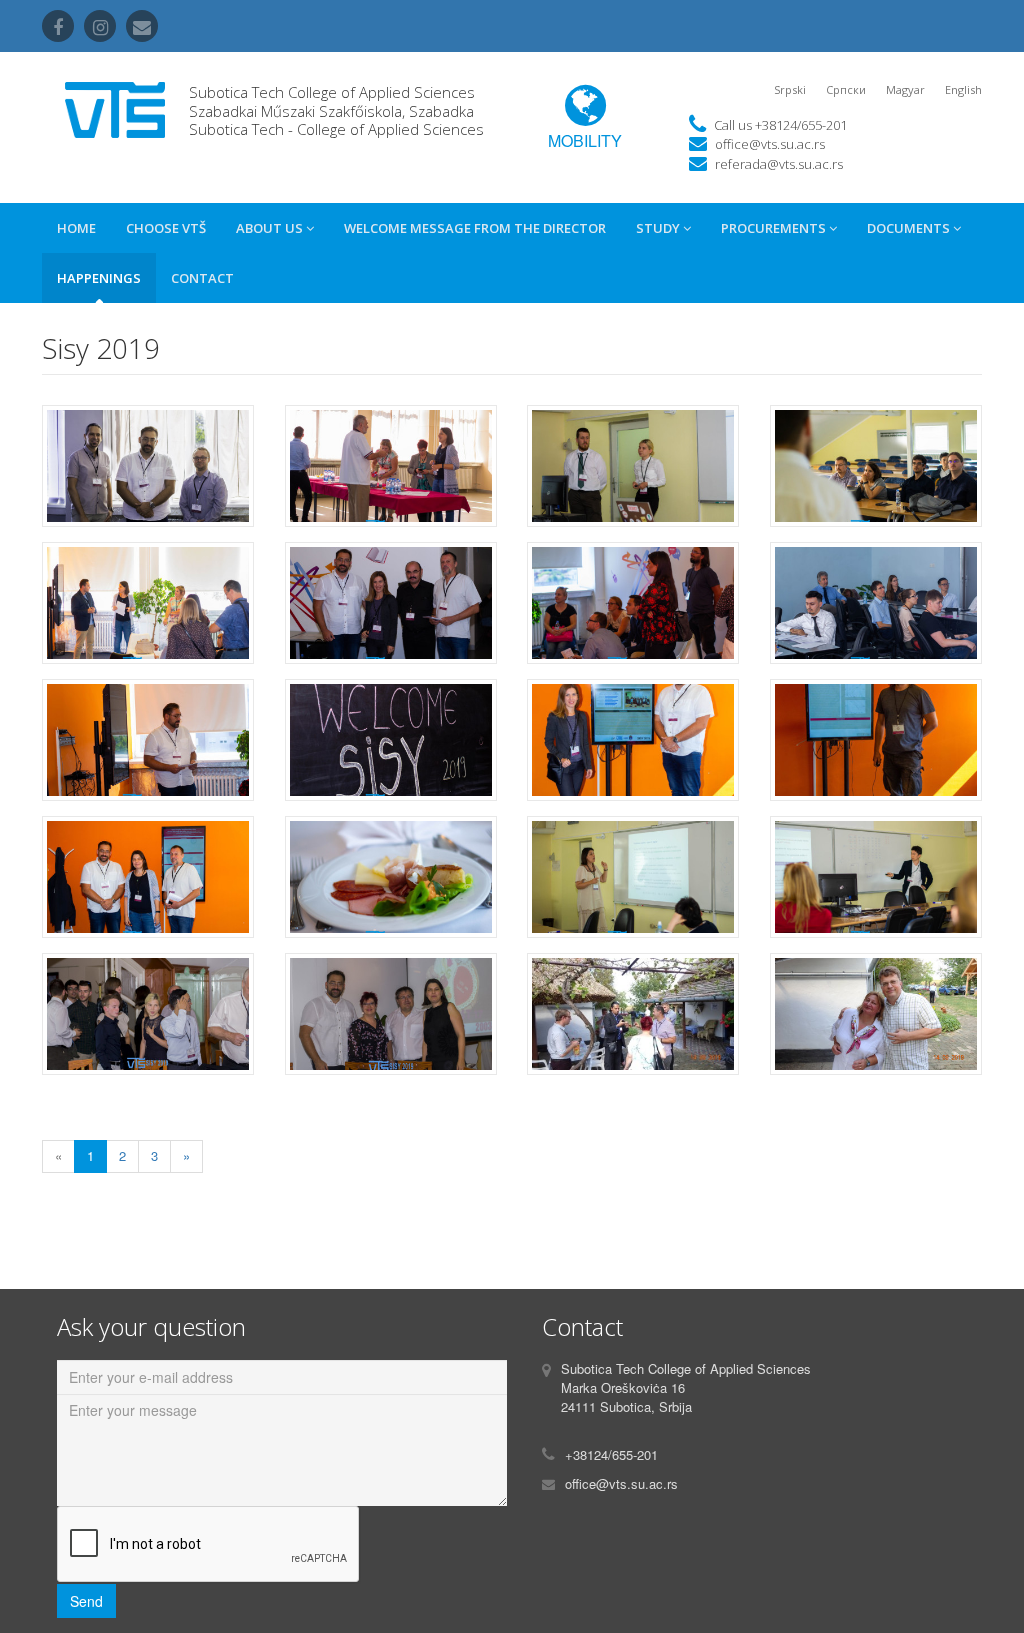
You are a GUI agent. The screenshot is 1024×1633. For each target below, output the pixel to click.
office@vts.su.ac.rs (770, 144)
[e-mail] (142, 26)
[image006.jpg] (391, 610)
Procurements (775, 228)
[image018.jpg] (391, 1021)
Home (76, 228)
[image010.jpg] (391, 747)
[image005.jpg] (148, 610)
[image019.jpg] (633, 1021)
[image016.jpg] (876, 884)
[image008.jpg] (876, 610)
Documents (910, 228)
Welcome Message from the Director (475, 228)
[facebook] (58, 26)
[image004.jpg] (876, 473)
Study (659, 228)
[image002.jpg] (391, 473)
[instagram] (100, 26)
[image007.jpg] (633, 610)
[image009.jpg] (148, 747)
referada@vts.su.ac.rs (779, 164)
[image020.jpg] (876, 1021)
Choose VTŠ (166, 228)
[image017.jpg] (148, 1021)
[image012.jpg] (876, 747)
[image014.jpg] (391, 884)
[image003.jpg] (633, 473)
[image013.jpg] (148, 884)
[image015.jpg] (633, 884)
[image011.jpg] (633, 747)
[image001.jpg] (148, 473)
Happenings (99, 278)
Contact (202, 278)
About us (271, 228)
